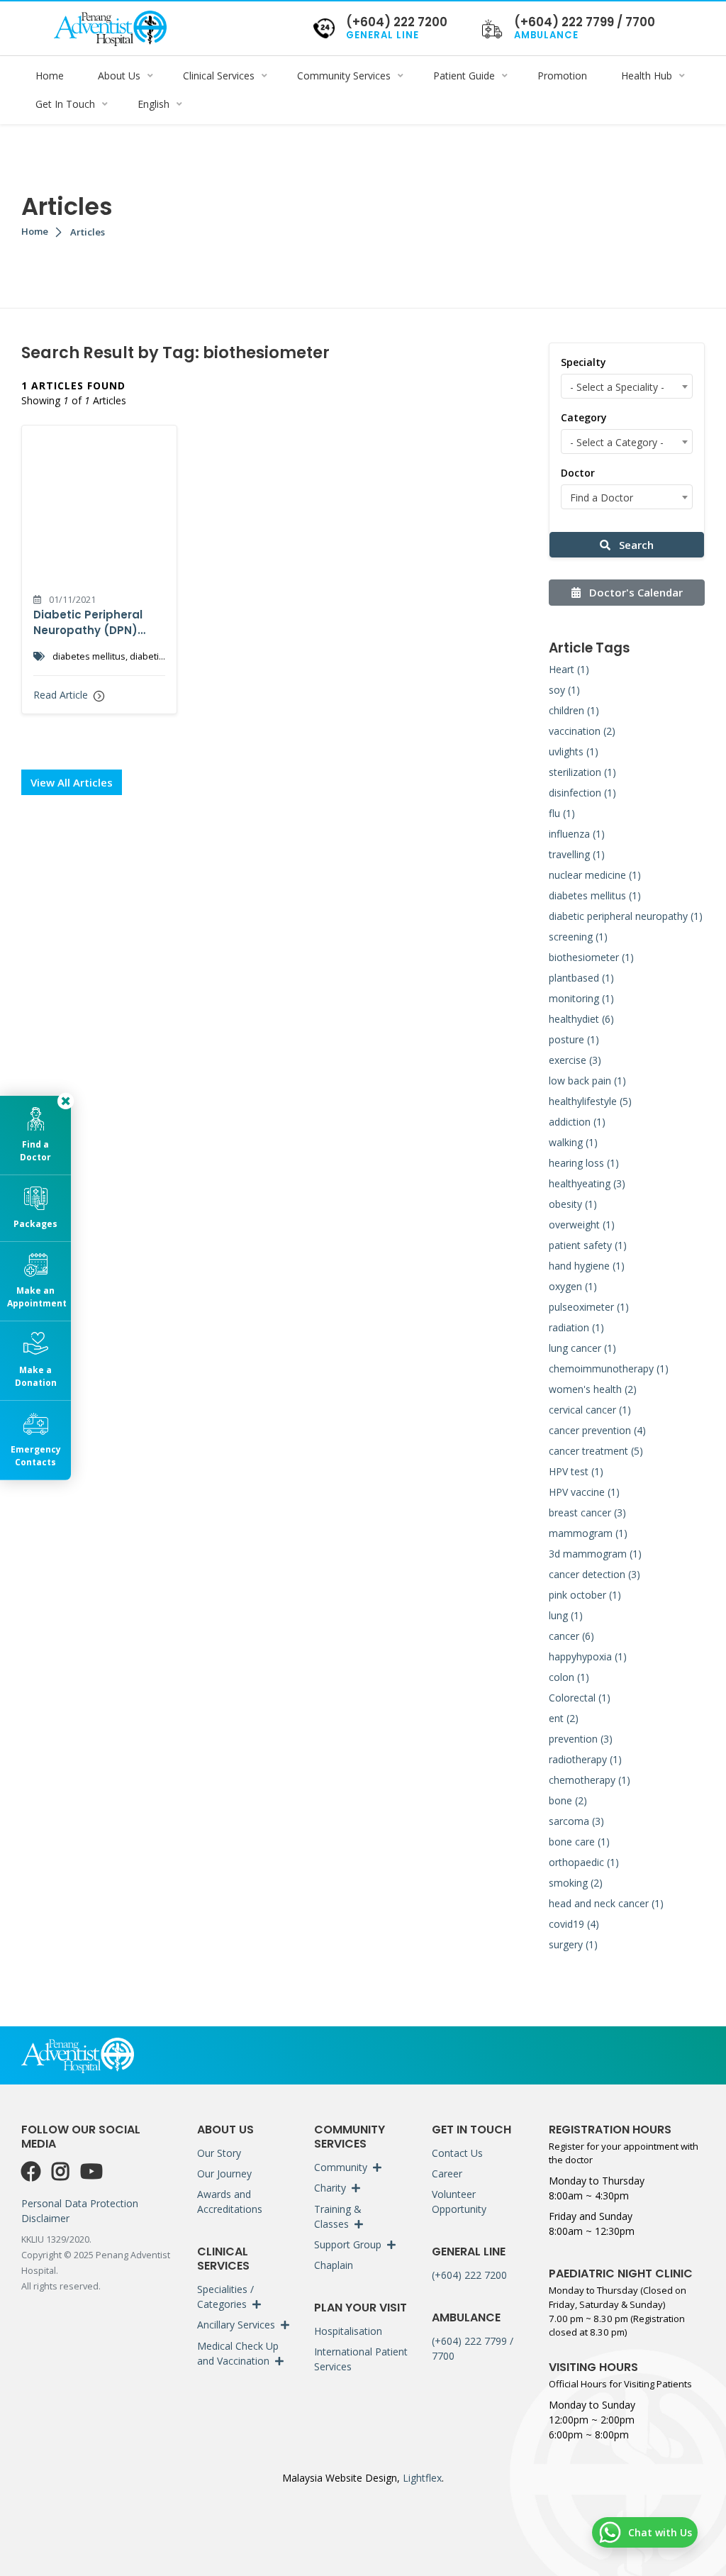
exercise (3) (575, 1060)
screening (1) (578, 937)
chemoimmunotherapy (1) (609, 1368)
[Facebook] (34, 2172)
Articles (88, 232)
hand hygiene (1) (587, 1266)
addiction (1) (577, 1122)
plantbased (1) (581, 978)
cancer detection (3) (594, 1574)
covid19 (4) (574, 1924)
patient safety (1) (588, 1245)
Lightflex (421, 2478)
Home (35, 231)
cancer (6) (571, 1636)
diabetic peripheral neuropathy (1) (626, 916)
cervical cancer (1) (590, 1410)
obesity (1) (573, 1204)
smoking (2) (576, 1883)
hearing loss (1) (584, 1163)
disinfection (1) (582, 793)
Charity (330, 2188)
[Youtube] (91, 2172)
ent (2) (564, 1718)
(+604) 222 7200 (469, 2275)
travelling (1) (577, 854)
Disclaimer (45, 2218)
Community (341, 2167)
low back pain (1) (587, 1081)
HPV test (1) (576, 1471)
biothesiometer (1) (591, 957)
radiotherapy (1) (585, 1759)
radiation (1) (576, 1327)
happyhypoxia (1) (588, 1656)
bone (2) (568, 1800)
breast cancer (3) (587, 1512)
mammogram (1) (588, 1533)
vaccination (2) (582, 731)
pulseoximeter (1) (589, 1307)
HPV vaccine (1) (584, 1492)
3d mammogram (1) (595, 1554)
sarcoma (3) (576, 1821)
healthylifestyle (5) (590, 1101)
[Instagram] (63, 2172)
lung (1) (566, 1615)
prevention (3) (581, 1739)
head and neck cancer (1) (606, 1903)
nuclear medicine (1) (595, 875)
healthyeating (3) (587, 1183)
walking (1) (573, 1142)
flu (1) (562, 813)
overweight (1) (582, 1225)
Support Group (348, 2244)
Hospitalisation (348, 2331)
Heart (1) (569, 669)
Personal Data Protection (80, 2203)
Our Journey (224, 2173)
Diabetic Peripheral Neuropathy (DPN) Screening (88, 623)
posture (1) (574, 1039)
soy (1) (564, 690)
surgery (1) (573, 1944)
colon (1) (569, 1677)
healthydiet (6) (581, 1019)
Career (447, 2173)
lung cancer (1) (582, 1348)
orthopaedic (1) (584, 1862)
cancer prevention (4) (597, 1430)
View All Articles (72, 782)
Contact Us (457, 2153)
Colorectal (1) (580, 1698)
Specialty (583, 362)
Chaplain (334, 2265)
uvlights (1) (574, 751)
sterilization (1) (582, 772)
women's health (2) (593, 1389)
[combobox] (627, 386)
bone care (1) (579, 1842)
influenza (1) (577, 834)
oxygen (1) (573, 1286)
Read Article (62, 695)
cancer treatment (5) (596, 1451)
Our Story (219, 2153)
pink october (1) (585, 1595)
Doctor (578, 473)
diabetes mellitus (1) (595, 895)
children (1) (574, 710)
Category (584, 417)
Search (635, 545)
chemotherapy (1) (590, 1780)
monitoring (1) (581, 998)
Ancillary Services (236, 2325)
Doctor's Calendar (635, 592)
